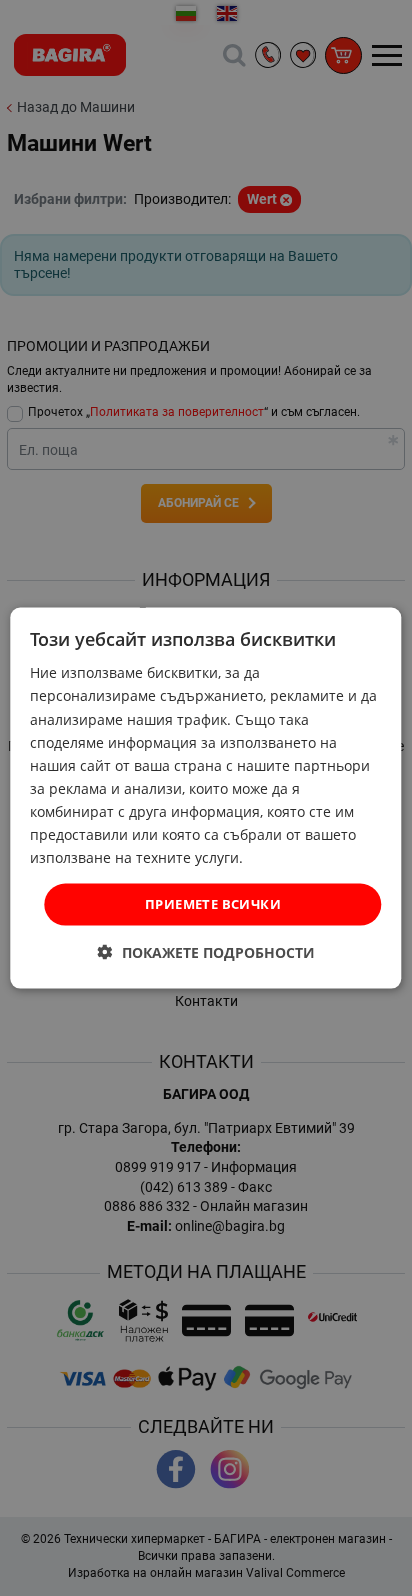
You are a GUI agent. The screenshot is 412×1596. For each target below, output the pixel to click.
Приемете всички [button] (213, 904)
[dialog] (205, 798)
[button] (206, 951)
